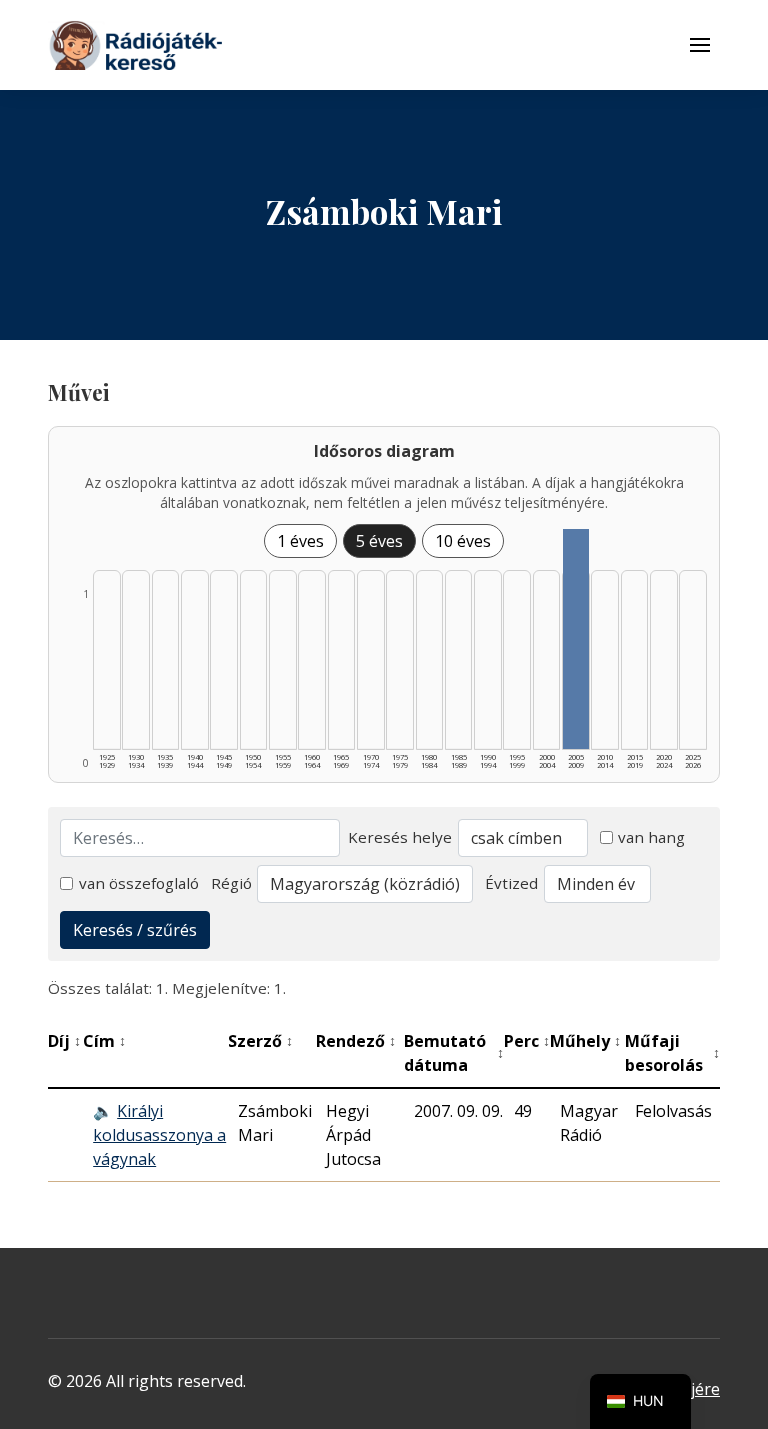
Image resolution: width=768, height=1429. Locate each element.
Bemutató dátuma (454, 1053)
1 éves (300, 541)
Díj (64, 1041)
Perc (527, 1041)
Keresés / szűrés (135, 930)
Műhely (585, 1041)
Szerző (260, 1041)
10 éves (463, 541)
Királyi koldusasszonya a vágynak (159, 1135)
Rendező (356, 1041)
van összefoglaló (139, 883)
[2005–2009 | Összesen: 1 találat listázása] (576, 639)
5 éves (379, 541)
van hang (651, 837)
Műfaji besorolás (672, 1053)
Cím (104, 1041)
